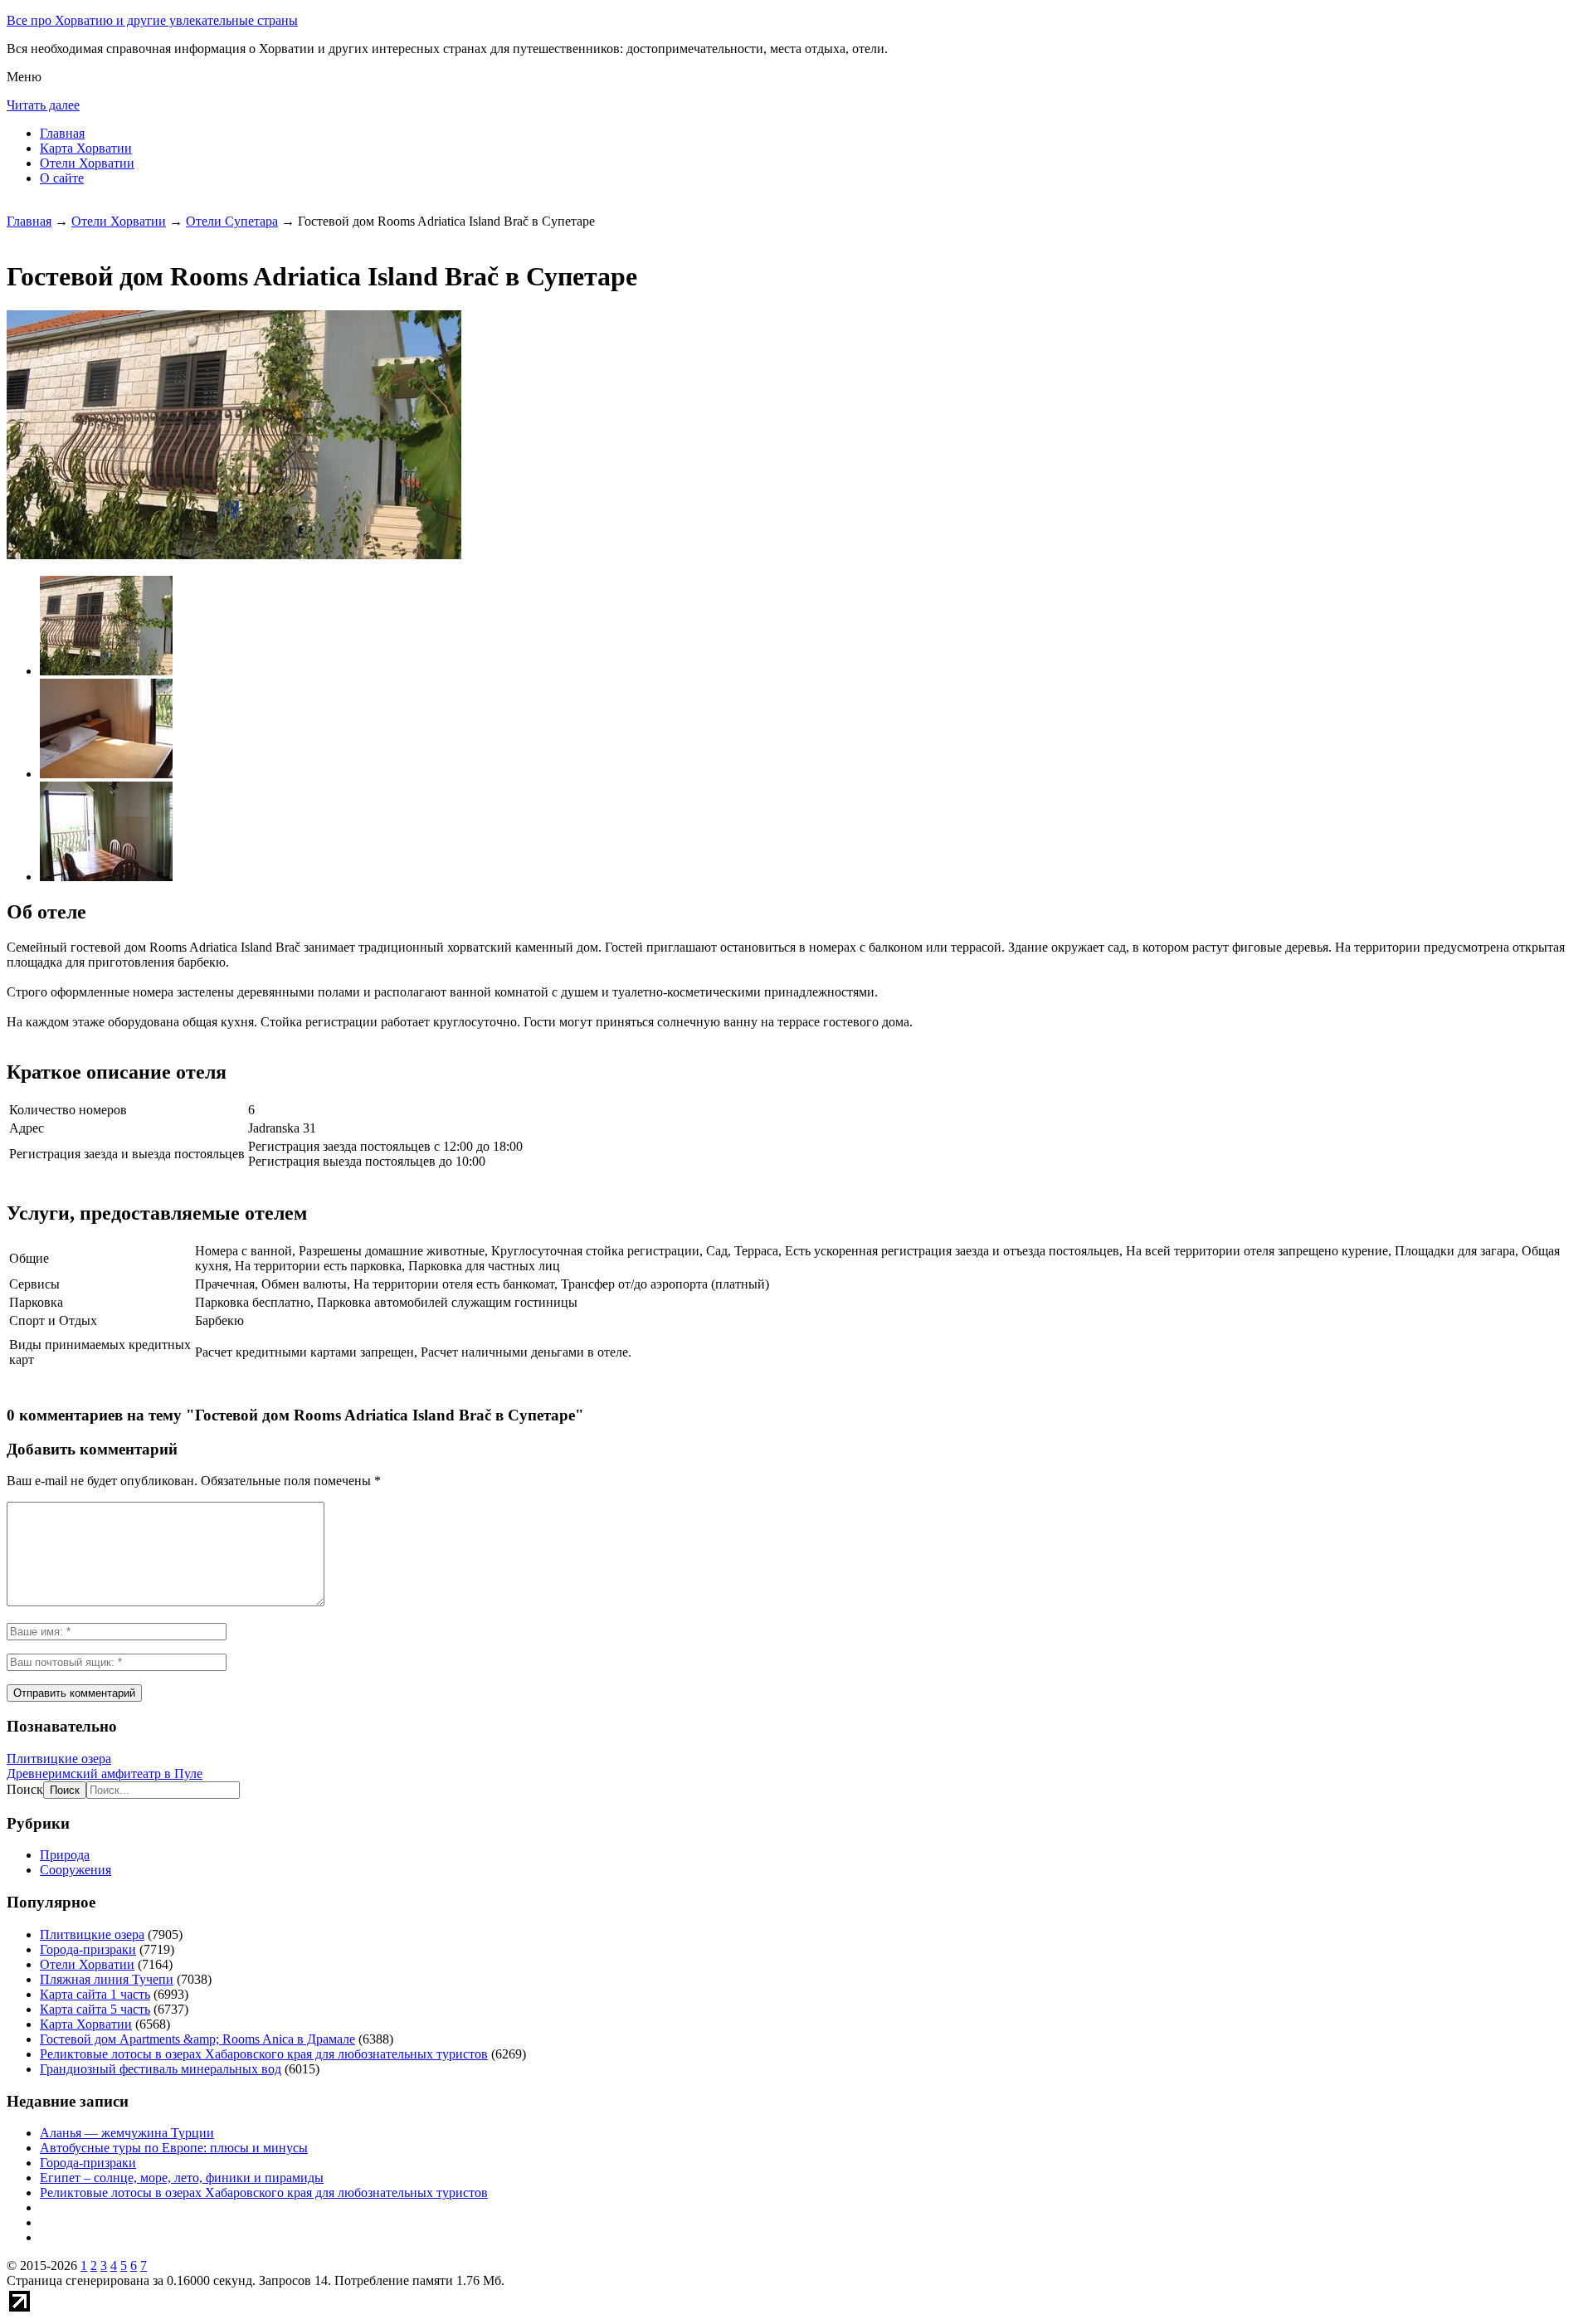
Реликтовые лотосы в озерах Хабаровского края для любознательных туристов (264, 2054)
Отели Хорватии (87, 163)
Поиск (25, 1789)
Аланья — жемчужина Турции (127, 2133)
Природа (65, 1855)
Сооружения (76, 1870)
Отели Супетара (232, 221)
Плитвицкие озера (59, 1759)
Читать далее (43, 105)
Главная (62, 133)
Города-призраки (88, 1949)
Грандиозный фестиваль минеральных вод (161, 2069)
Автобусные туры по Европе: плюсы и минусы (174, 2148)
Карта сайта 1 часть (95, 1994)
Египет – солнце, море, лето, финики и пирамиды (182, 2178)
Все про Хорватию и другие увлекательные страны (152, 20)
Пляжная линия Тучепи (107, 1979)
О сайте (62, 178)
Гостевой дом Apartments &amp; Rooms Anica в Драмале (197, 2039)
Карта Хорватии (86, 148)
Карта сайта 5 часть (95, 2009)
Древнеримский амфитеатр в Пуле (105, 1773)
